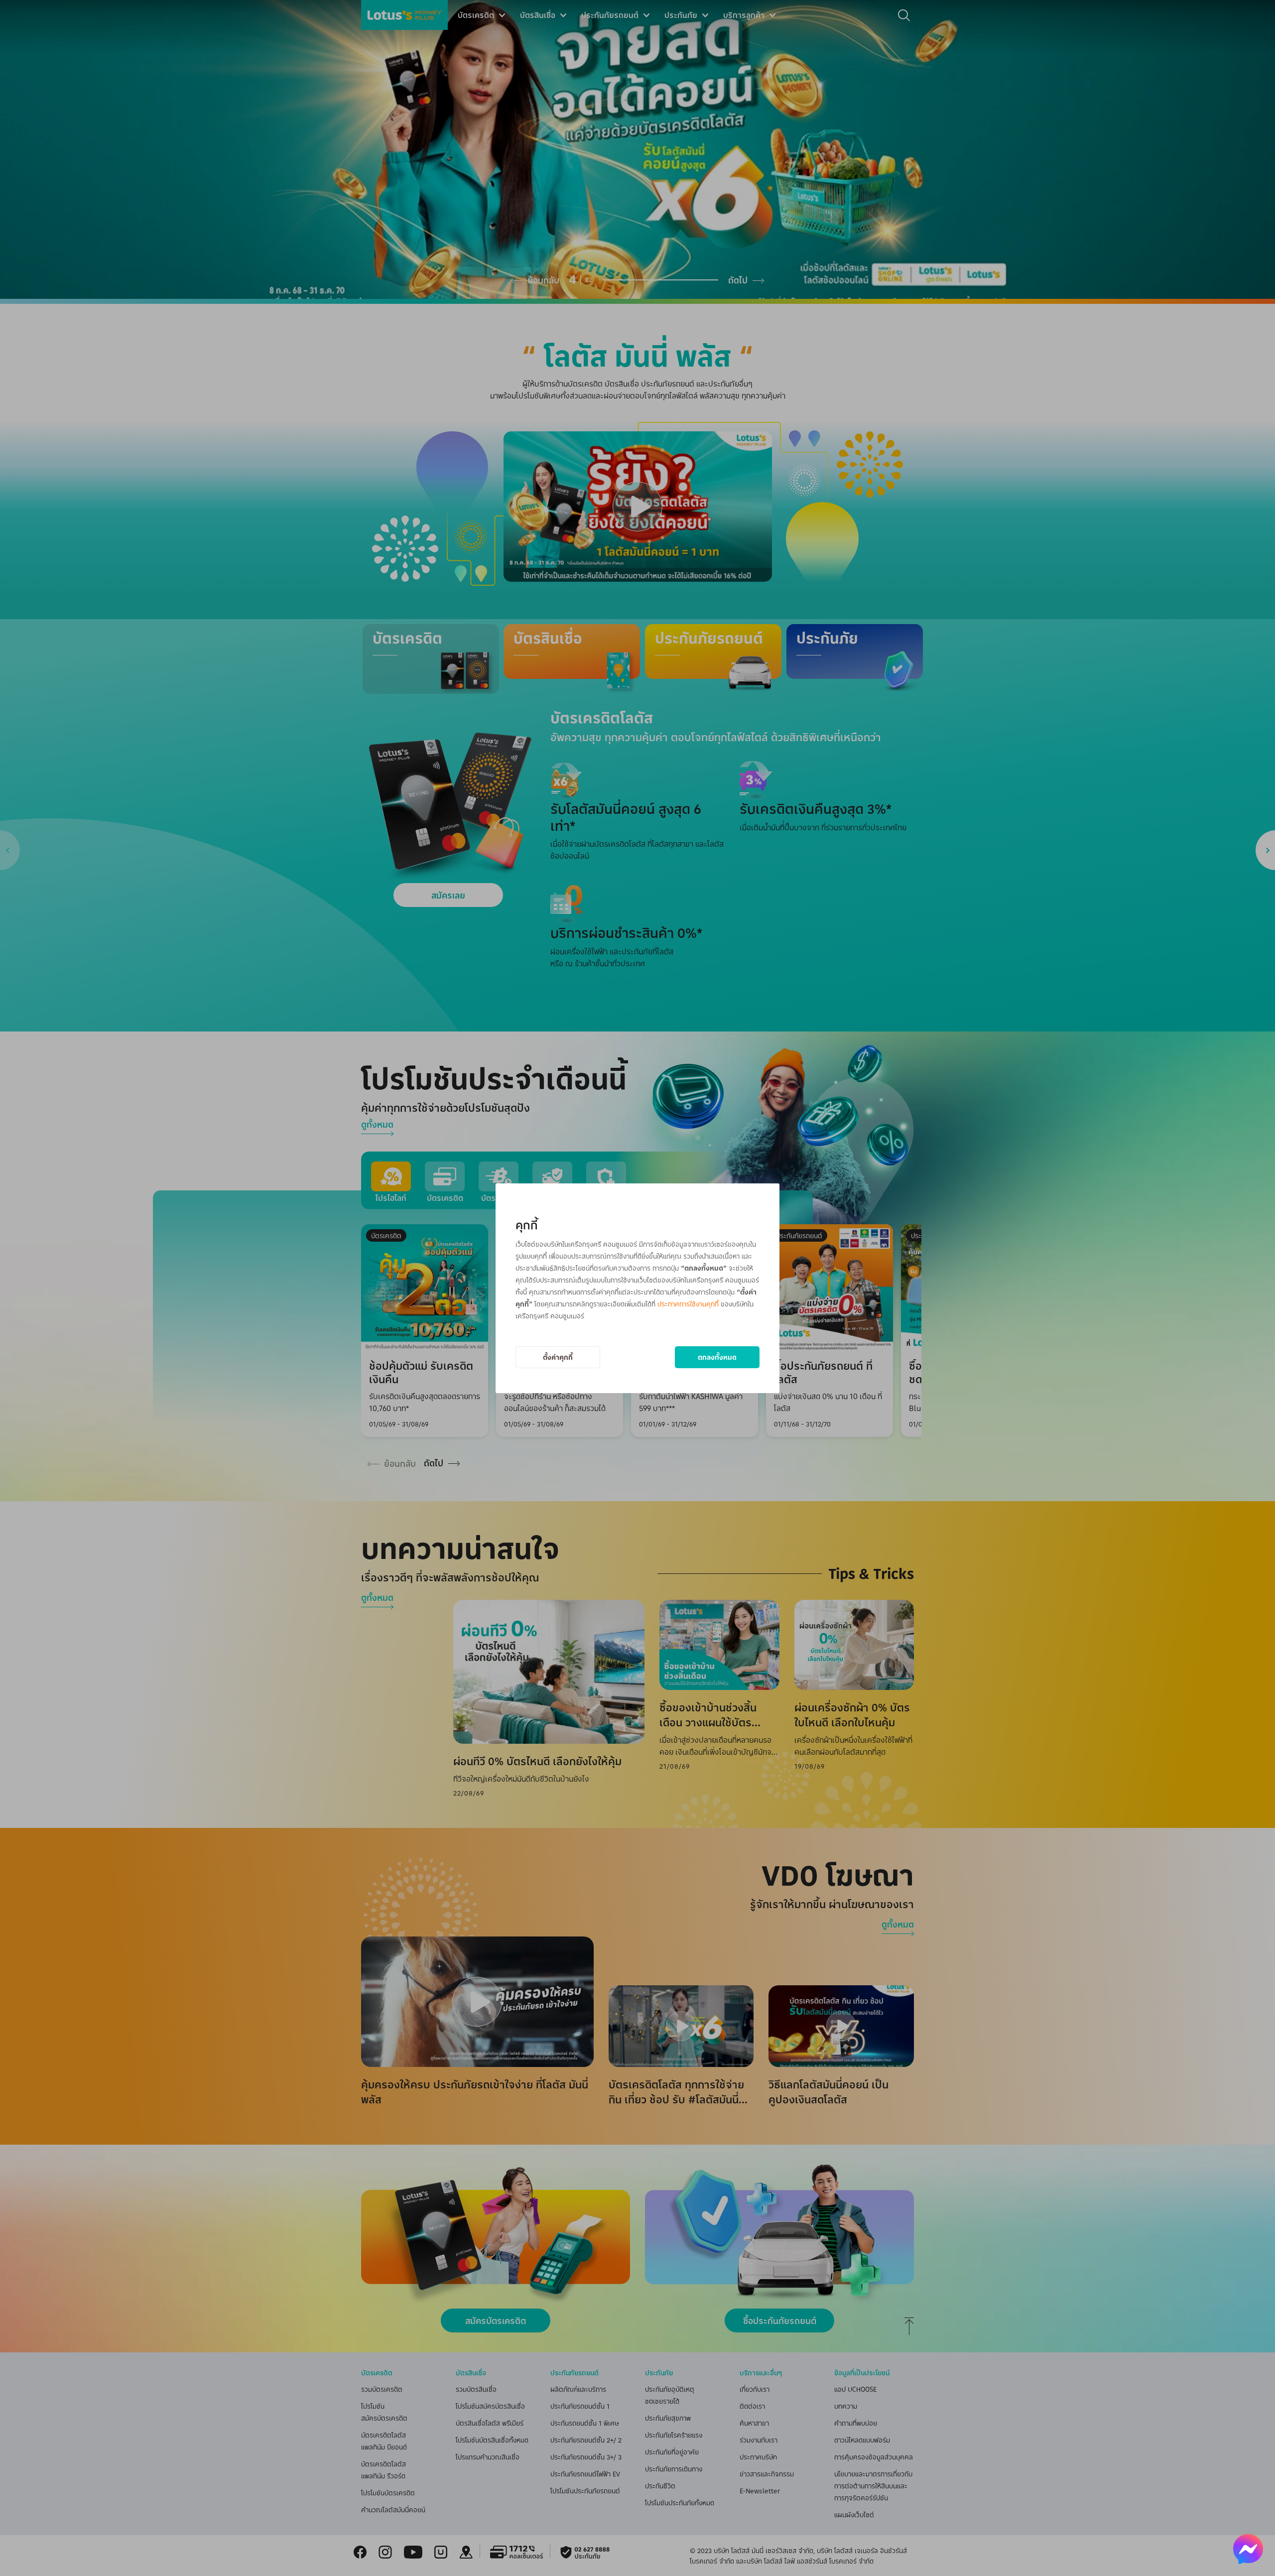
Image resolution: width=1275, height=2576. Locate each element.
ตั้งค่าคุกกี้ (558, 1357)
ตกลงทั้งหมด (717, 1357)
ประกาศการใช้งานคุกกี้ (688, 1304)
